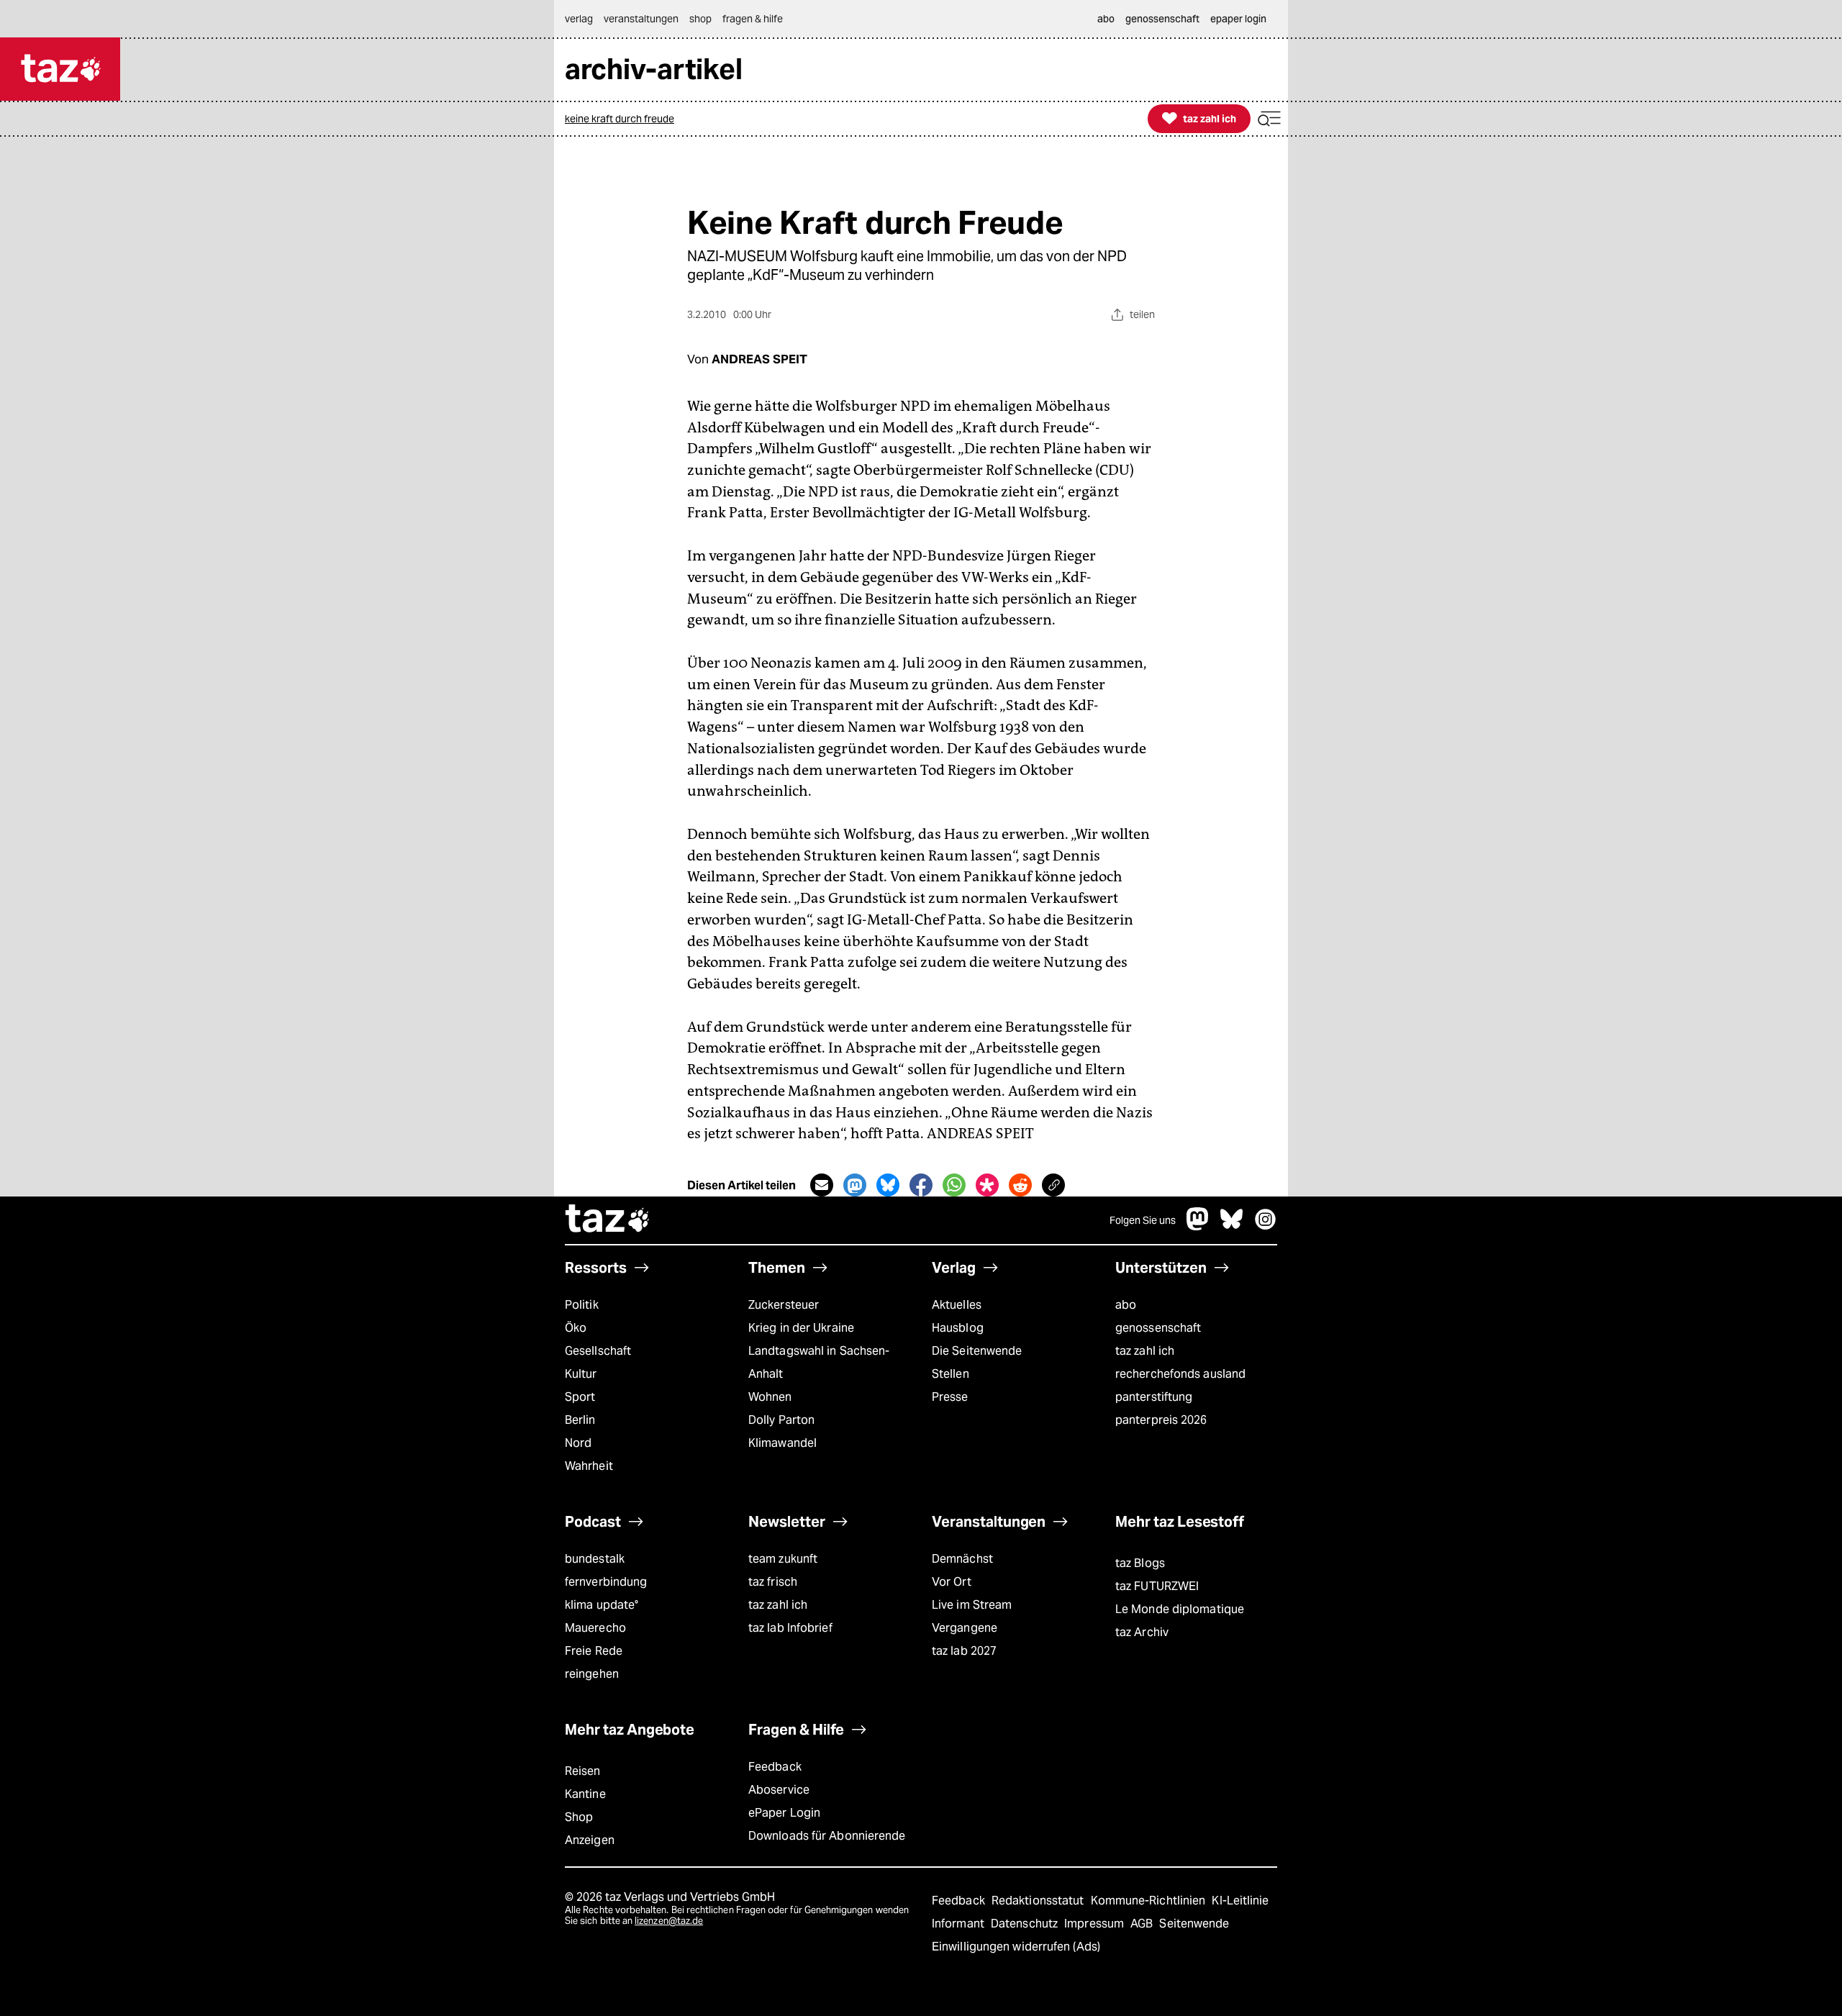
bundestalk (595, 1559)
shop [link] (700, 19)
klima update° (602, 1605)
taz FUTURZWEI (1157, 1586)
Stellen (951, 1374)
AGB (1143, 1924)
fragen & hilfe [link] (753, 19)
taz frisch (773, 1582)
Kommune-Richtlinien (1150, 1901)
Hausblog (958, 1328)
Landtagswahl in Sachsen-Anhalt (819, 1362)
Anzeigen (590, 1840)
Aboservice (779, 1790)
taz (608, 1220)
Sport (580, 1397)
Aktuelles (957, 1305)
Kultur (581, 1374)
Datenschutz (1026, 1924)
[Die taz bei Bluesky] (1232, 1226)
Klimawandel (782, 1443)
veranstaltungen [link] (641, 19)
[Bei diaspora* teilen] (987, 1185)
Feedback (775, 1767)
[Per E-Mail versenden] (822, 1185)
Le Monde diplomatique (1180, 1609)
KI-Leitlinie (1240, 1901)
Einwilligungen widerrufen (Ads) (1016, 1947)
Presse (950, 1397)
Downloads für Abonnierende (827, 1836)
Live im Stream (972, 1605)
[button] (1269, 119)
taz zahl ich (1145, 1351)
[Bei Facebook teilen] (921, 1185)
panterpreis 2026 (1161, 1420)
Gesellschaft (598, 1351)
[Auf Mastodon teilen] (855, 1185)
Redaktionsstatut (1039, 1901)
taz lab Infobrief (790, 1628)
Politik (582, 1305)
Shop (579, 1817)
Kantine (585, 1794)
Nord (578, 1443)
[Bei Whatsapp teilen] (954, 1185)
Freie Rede (594, 1651)
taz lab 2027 (964, 1651)
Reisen (583, 1771)
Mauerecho (595, 1628)
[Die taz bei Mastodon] (1198, 1226)
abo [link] (1106, 19)
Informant (959, 1924)
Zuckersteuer (784, 1305)
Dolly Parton (781, 1420)
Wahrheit (589, 1466)
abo (1126, 1305)
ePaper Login (784, 1813)
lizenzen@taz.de (669, 1921)
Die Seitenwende (977, 1351)
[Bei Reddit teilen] (1020, 1185)
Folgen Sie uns (1143, 1220)
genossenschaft (1158, 1328)
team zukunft (783, 1559)
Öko (576, 1328)
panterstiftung (1154, 1397)
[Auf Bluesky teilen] (888, 1185)
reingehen (592, 1674)
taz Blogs (1140, 1563)
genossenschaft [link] (1162, 19)
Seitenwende (1194, 1924)
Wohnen (770, 1397)
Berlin (580, 1420)
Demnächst (962, 1559)
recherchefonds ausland (1180, 1374)
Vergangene (965, 1628)
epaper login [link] (1238, 19)
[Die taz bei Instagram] (1266, 1226)
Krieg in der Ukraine (801, 1328)
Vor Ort (952, 1582)
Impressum (1095, 1924)
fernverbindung (606, 1582)
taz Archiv (1142, 1632)
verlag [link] (579, 19)
